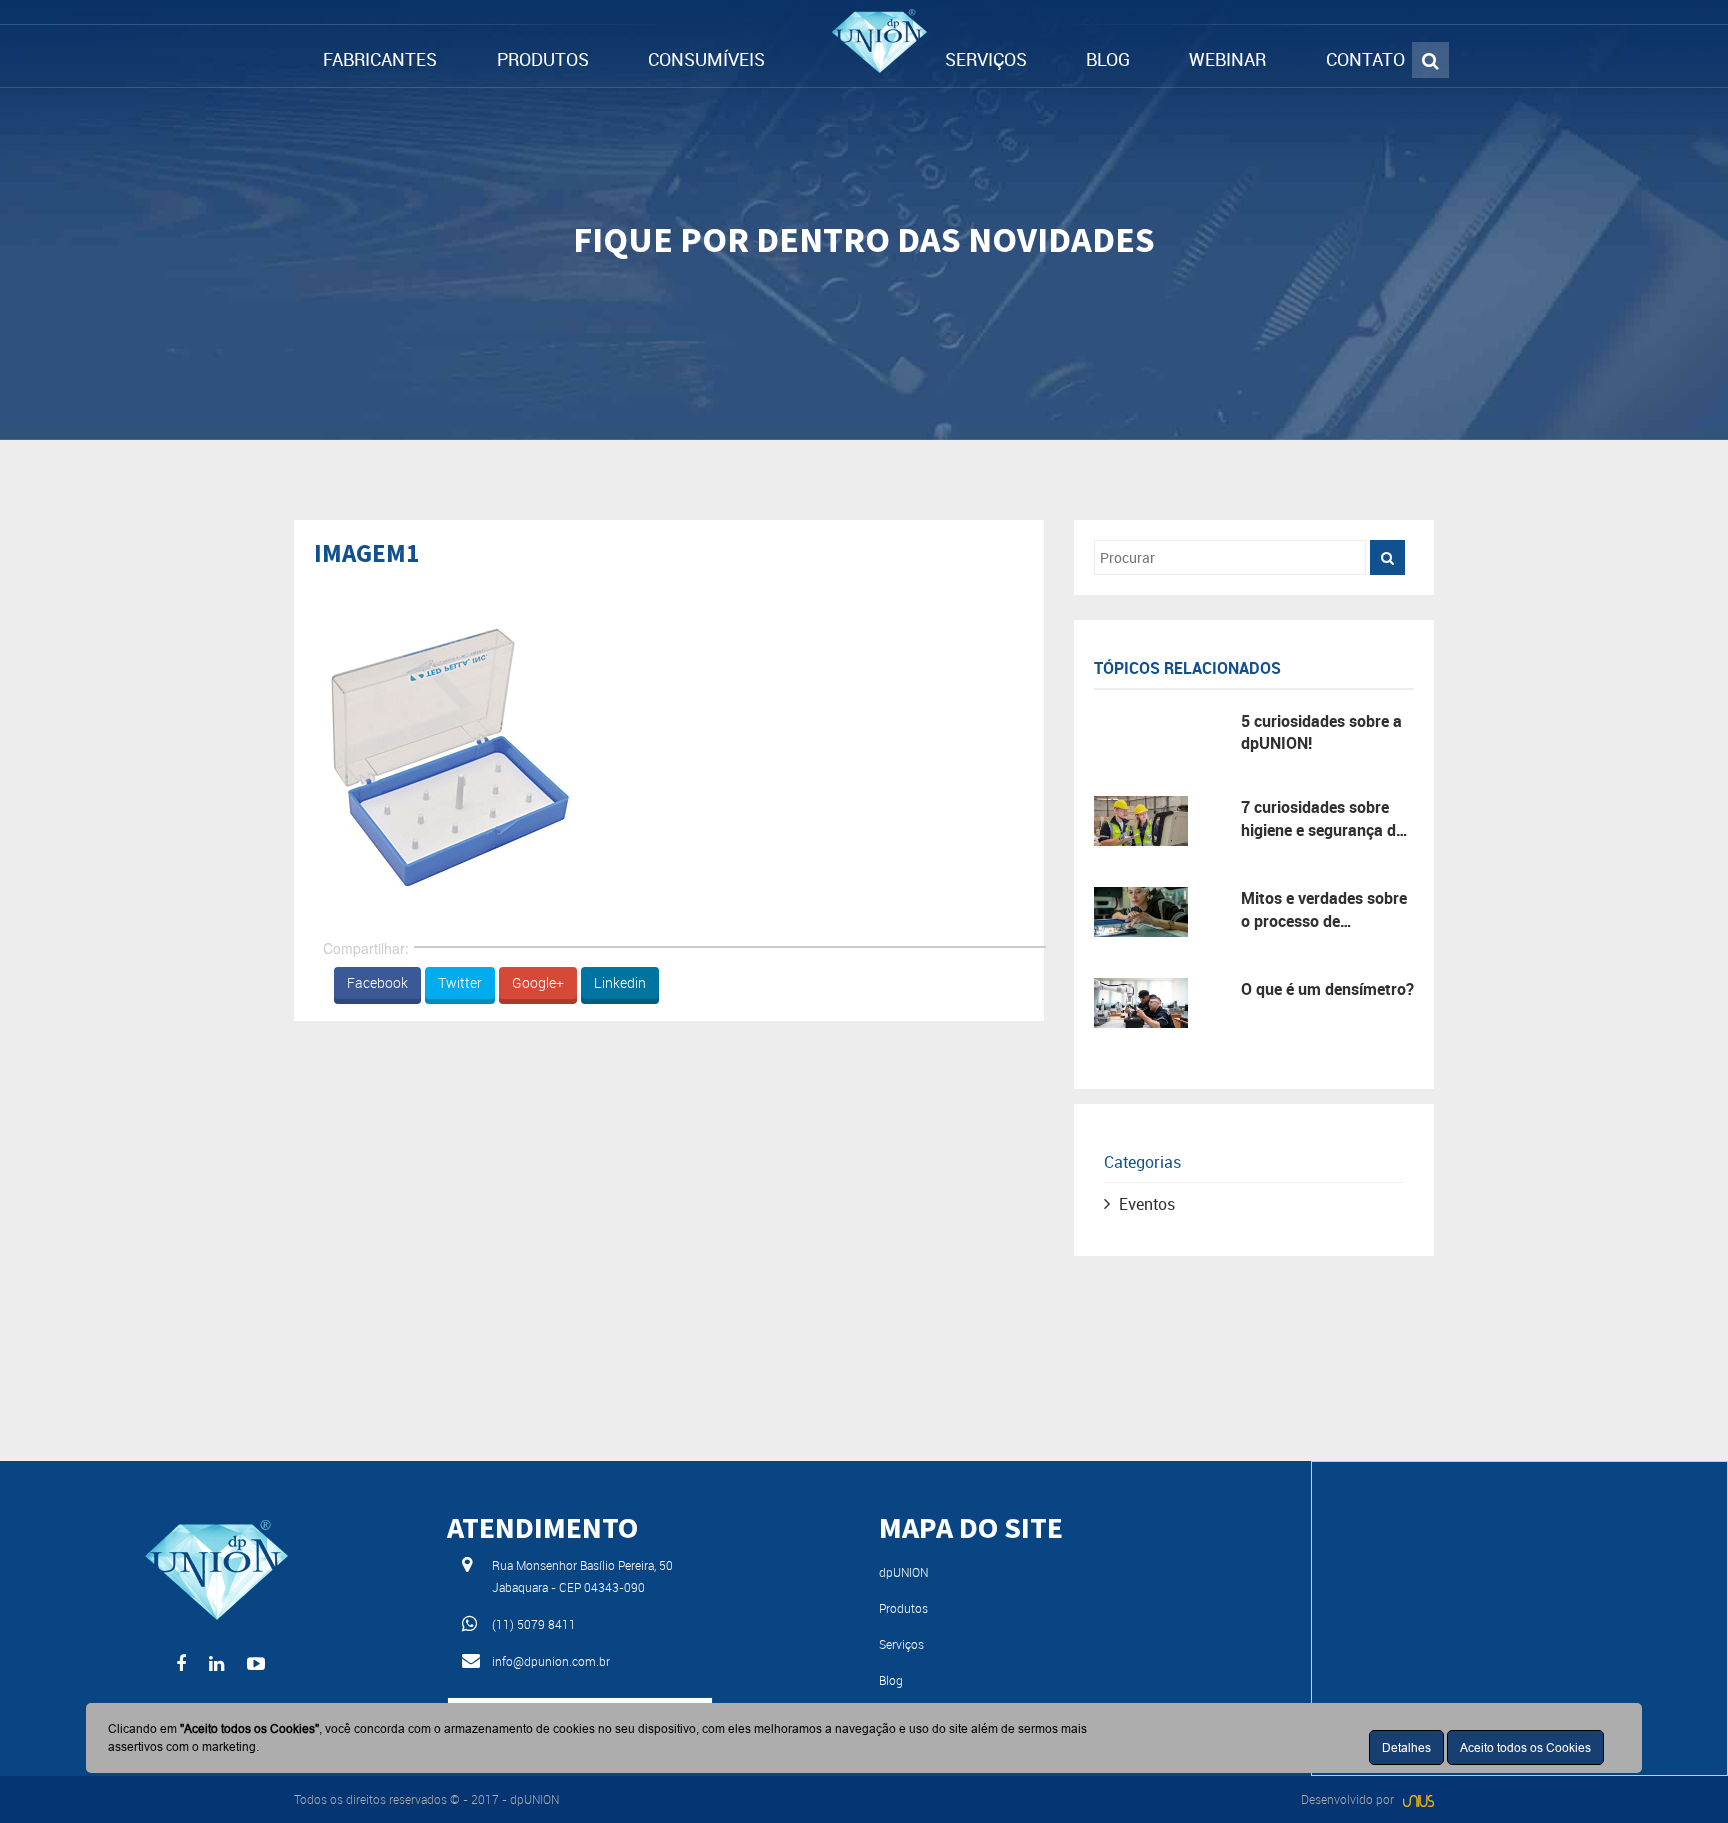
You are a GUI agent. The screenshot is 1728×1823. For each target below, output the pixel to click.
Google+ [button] (538, 982)
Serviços (901, 1644)
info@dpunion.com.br (551, 1661)
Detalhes (1406, 1747)
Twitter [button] (460, 982)
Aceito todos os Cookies (1525, 1747)
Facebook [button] (377, 982)
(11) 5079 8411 (534, 1624)
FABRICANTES (380, 59)
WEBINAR (1227, 59)
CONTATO (1365, 59)
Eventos (1147, 1204)
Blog (891, 1680)
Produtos (903, 1608)
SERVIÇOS (986, 59)
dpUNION (903, 1572)
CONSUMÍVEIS (706, 59)
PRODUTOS (543, 59)
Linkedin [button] (620, 982)
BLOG (1108, 59)
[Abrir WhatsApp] (1678, 1772)
